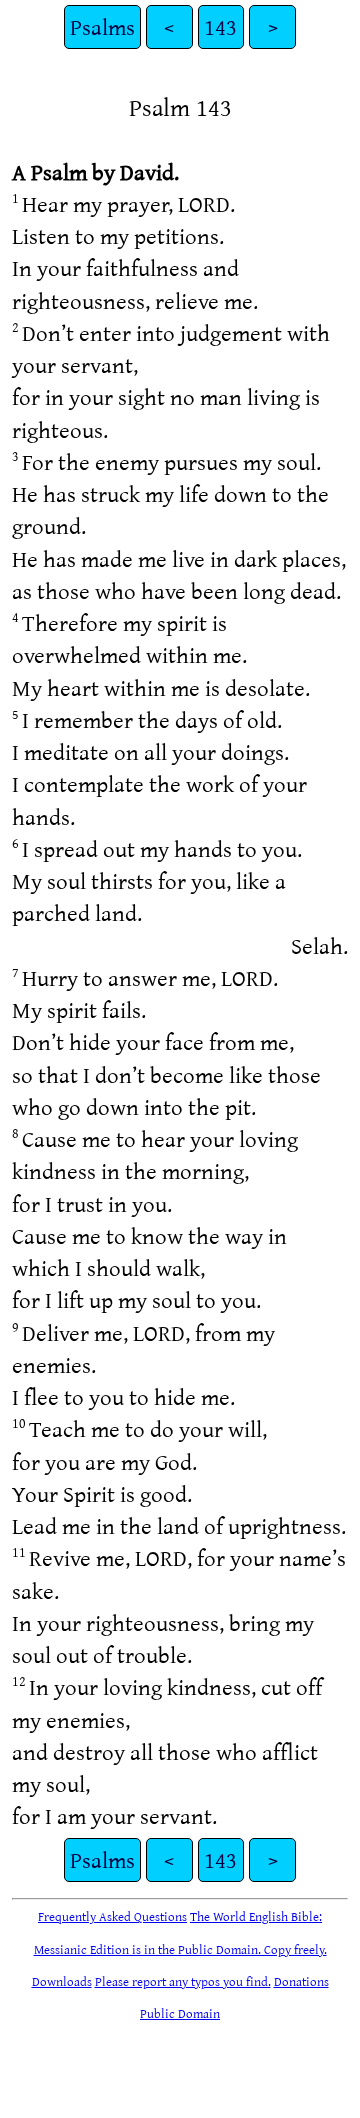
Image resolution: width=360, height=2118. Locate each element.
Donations (301, 1981)
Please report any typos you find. (183, 1981)
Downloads (62, 1981)
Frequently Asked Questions (112, 1916)
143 (220, 26)
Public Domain (180, 2013)
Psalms (102, 26)
